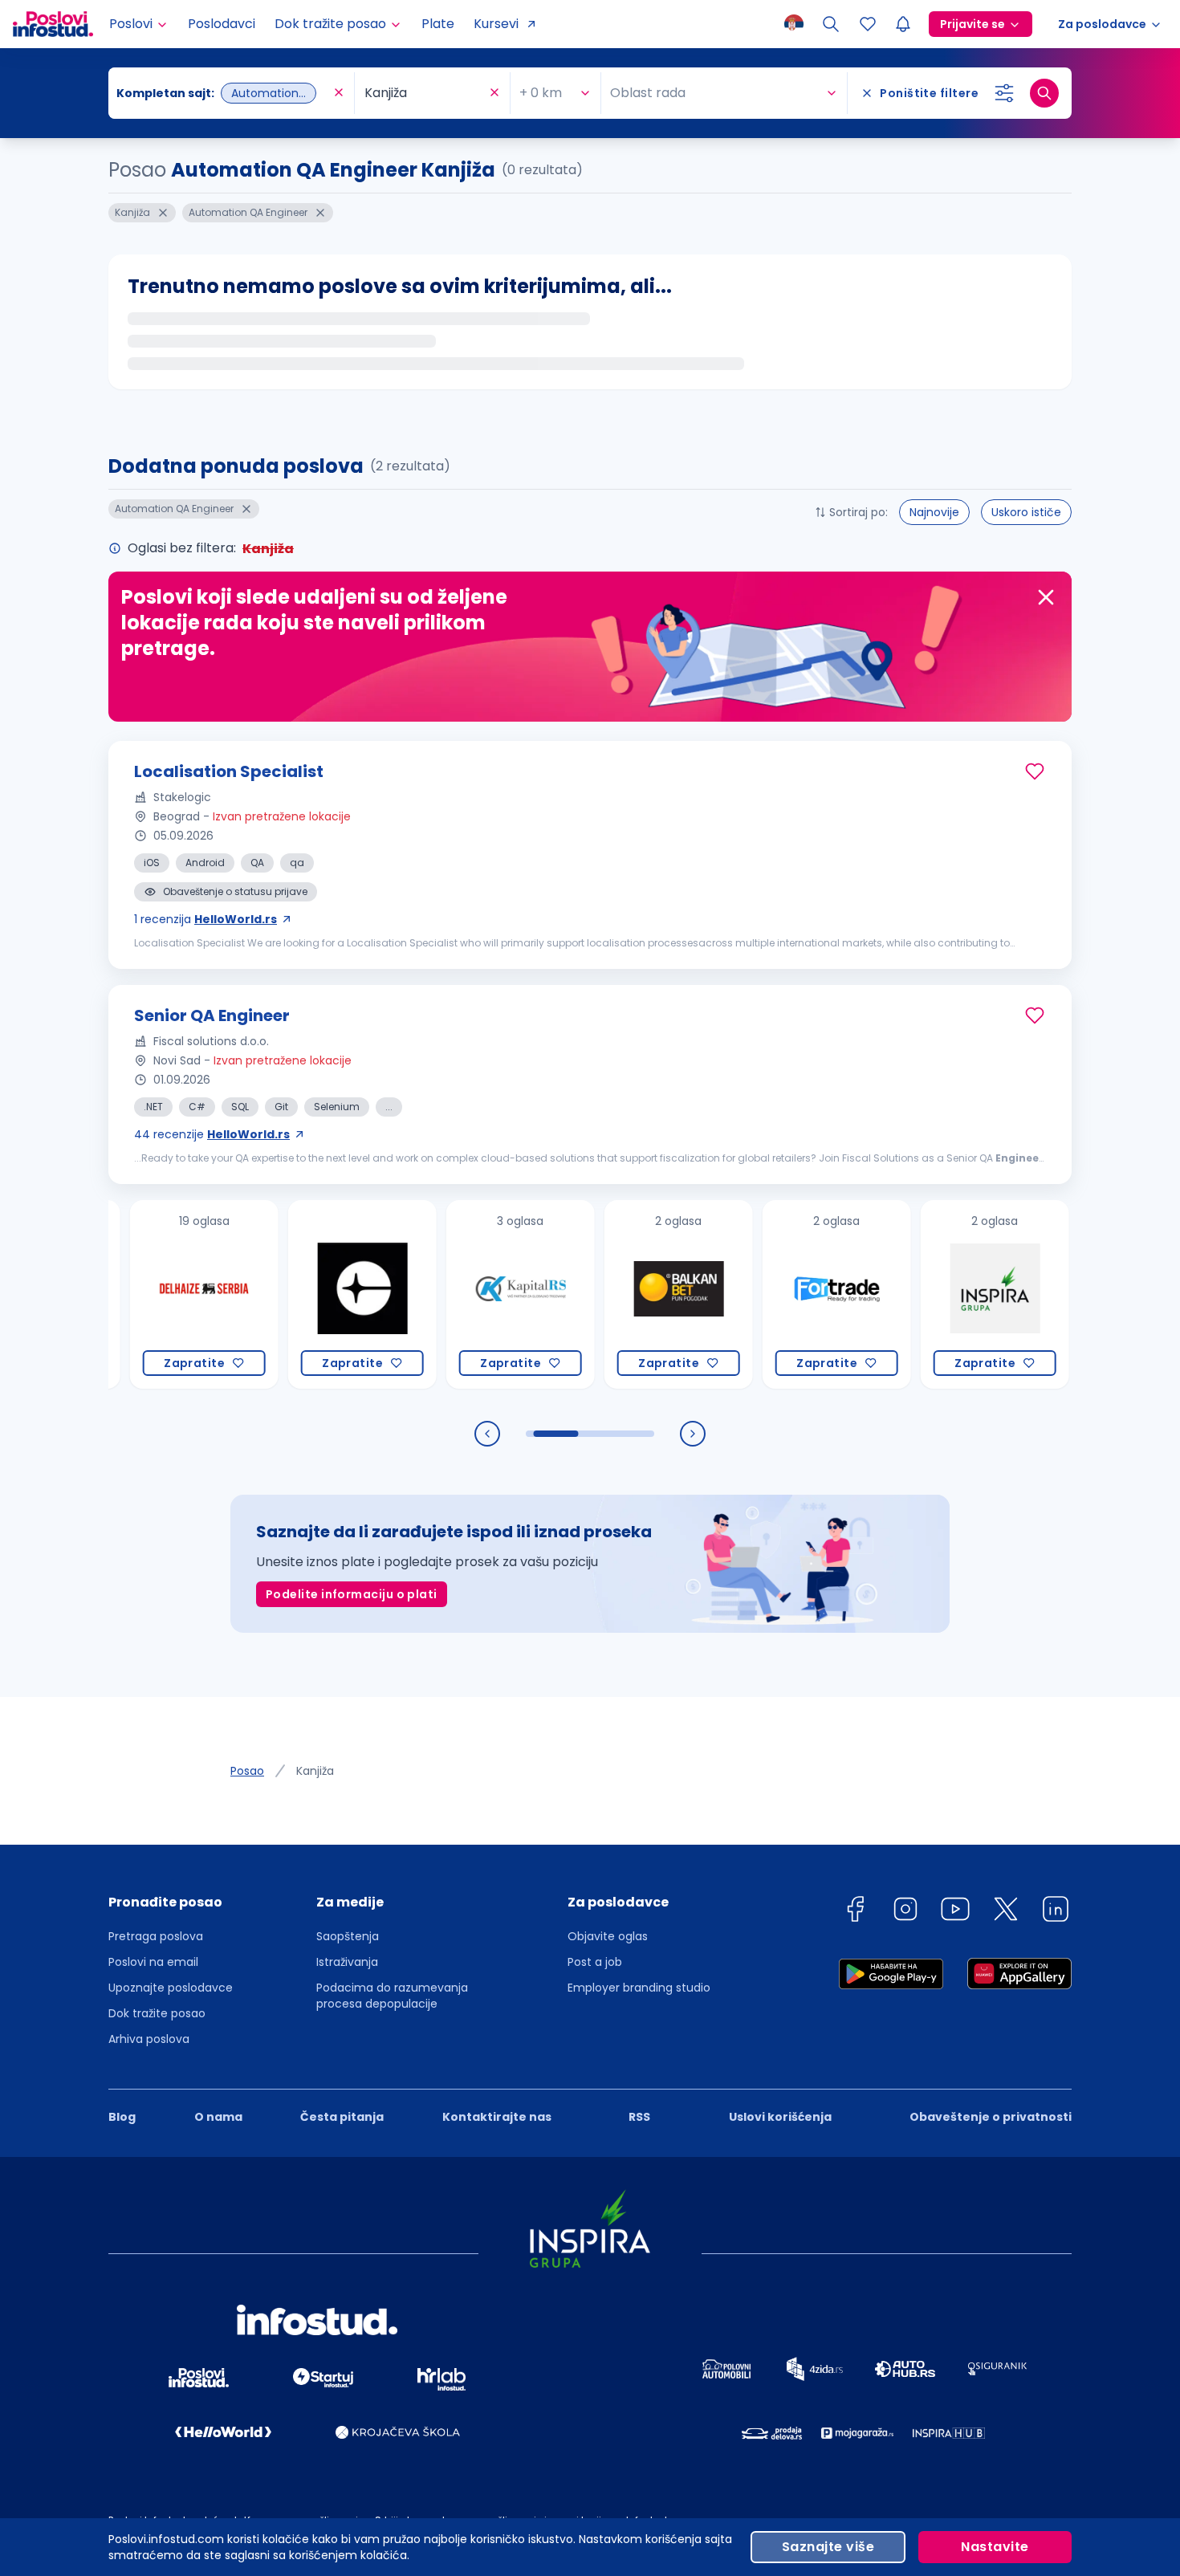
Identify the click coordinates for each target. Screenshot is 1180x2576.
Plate (438, 24)
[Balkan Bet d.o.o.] (622, 1294)
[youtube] (955, 1912)
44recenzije (212, 1134)
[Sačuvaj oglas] (1035, 771)
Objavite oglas (608, 1936)
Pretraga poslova (156, 1936)
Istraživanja (347, 1962)
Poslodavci (222, 24)
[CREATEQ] (305, 1294)
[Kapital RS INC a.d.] (464, 1294)
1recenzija (205, 919)
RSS (639, 2117)
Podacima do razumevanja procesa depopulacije (392, 1996)
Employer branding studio (639, 1988)
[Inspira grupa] (938, 1294)
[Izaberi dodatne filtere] (1004, 93)
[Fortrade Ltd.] (780, 1294)
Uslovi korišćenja (780, 2117)
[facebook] (855, 1912)
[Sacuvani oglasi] (868, 24)
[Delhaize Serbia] (147, 1294)
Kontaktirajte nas (497, 2117)
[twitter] (1006, 1912)
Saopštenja (348, 1936)
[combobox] (223, 93)
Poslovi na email (153, 1962)
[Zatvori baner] (1046, 597)
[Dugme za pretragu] (1044, 93)
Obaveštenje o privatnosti (991, 2117)
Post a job (595, 1962)
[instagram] (905, 1912)
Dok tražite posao (157, 2013)
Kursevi (496, 24)
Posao (247, 1771)
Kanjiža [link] (315, 1771)
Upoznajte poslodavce (171, 1988)
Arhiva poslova (149, 2039)
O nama (218, 2117)
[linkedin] (1056, 1912)
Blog (122, 2117)
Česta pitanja (342, 2117)
